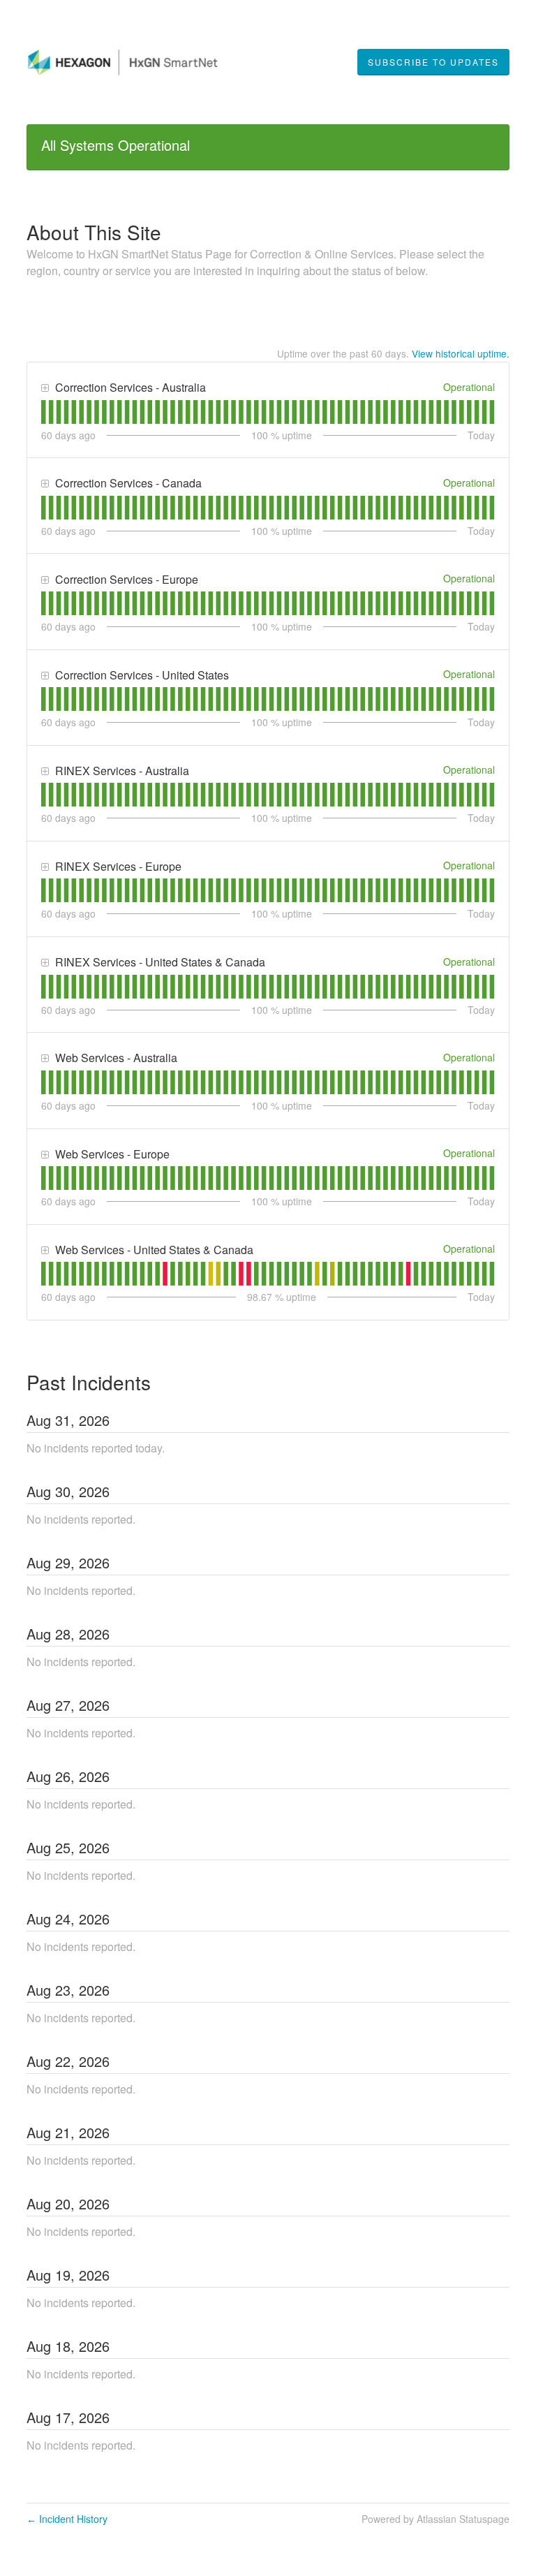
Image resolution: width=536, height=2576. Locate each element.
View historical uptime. (461, 353)
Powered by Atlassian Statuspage (435, 2519)
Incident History (67, 2519)
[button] (433, 62)
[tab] (44, 412)
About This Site (94, 232)
